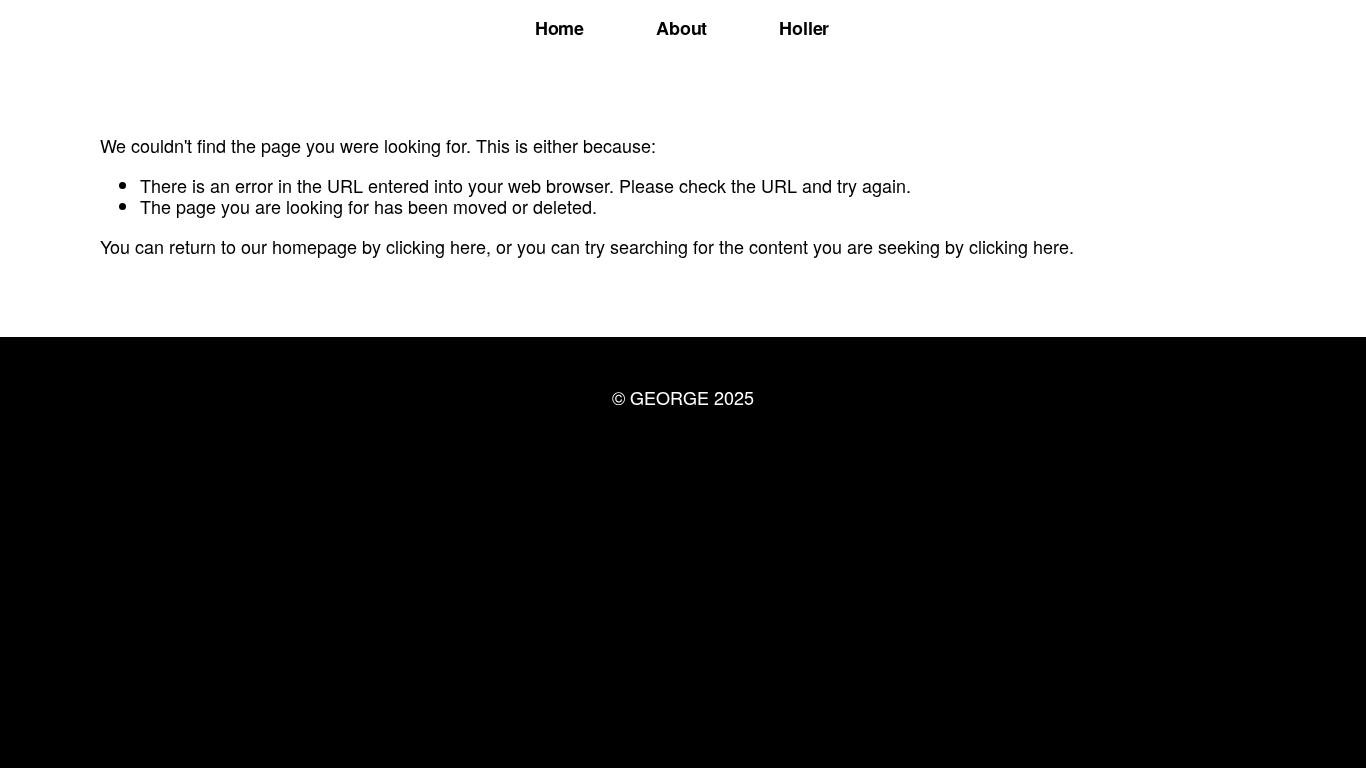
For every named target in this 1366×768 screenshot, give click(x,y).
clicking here (436, 246)
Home (559, 28)
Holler (804, 28)
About (681, 28)
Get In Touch (682, 453)
